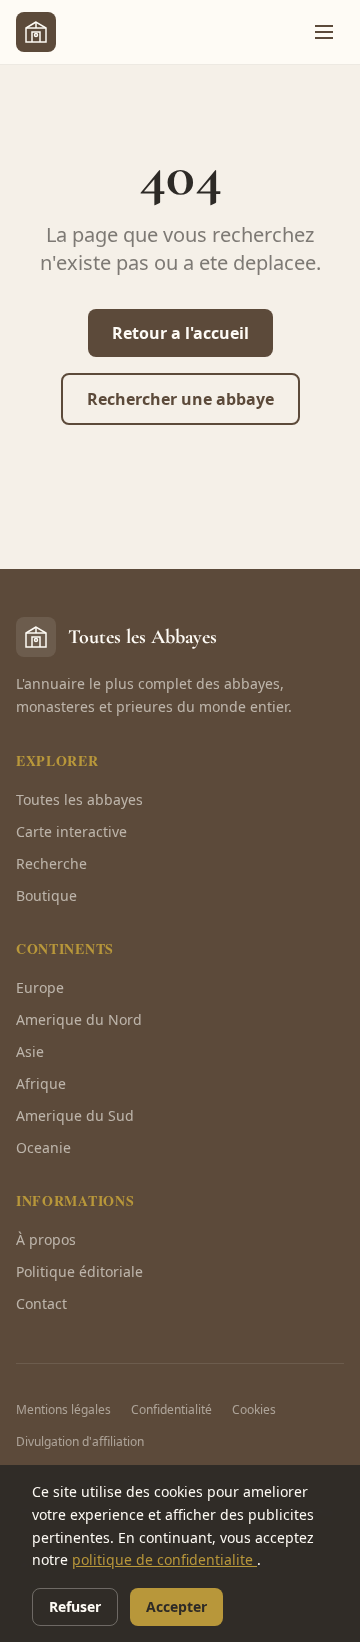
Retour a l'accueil (180, 333)
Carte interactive (71, 831)
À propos (46, 1239)
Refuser (75, 1606)
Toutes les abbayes (79, 799)
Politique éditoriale (79, 1271)
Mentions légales (63, 1409)
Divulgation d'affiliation (80, 1441)
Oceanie (43, 1147)
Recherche (51, 863)
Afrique (41, 1083)
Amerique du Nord (79, 1019)
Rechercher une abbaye (180, 399)
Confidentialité (171, 1409)
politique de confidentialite (164, 1559)
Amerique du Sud (75, 1115)
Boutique (46, 895)
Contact (41, 1303)
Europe (40, 987)
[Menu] (324, 32)
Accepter (176, 1606)
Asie (30, 1051)
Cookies (254, 1409)
